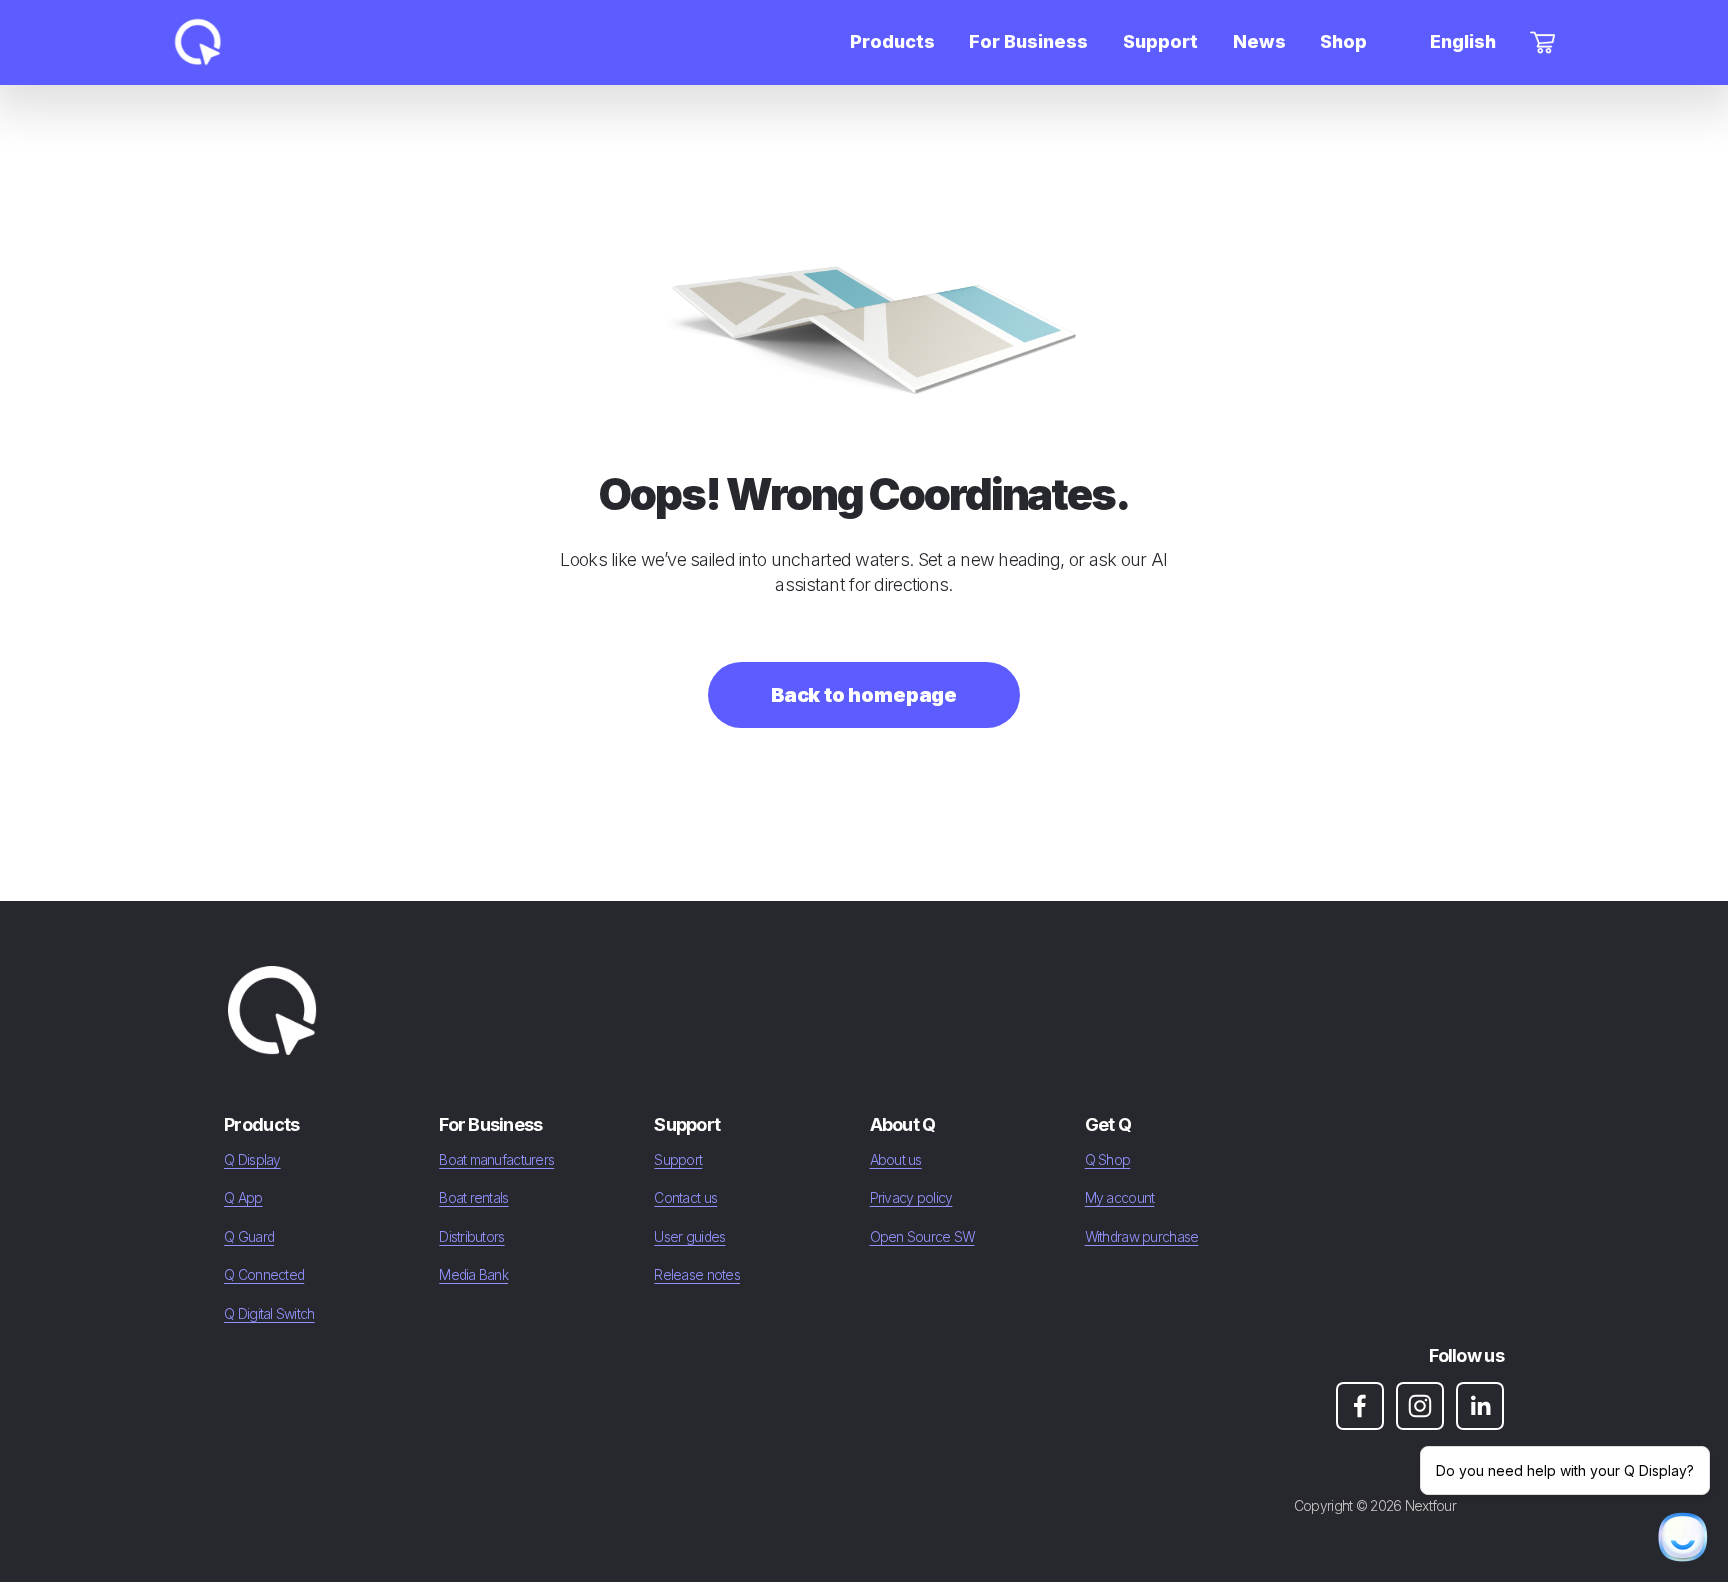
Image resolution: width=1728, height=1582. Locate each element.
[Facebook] (1360, 1406)
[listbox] (1449, 42)
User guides (689, 1237)
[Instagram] (1420, 1406)
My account (1120, 1198)
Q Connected (264, 1275)
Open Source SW (922, 1237)
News (1259, 41)
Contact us (685, 1198)
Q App (243, 1198)
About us (896, 1160)
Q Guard (249, 1237)
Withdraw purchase (1142, 1237)
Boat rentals (473, 1198)
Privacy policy (911, 1198)
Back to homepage (864, 695)
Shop (1343, 41)
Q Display (252, 1160)
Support (678, 1160)
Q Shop (1108, 1160)
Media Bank (473, 1275)
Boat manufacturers (496, 1160)
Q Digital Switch (269, 1314)
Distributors (471, 1237)
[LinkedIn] (1480, 1406)
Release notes (697, 1275)
